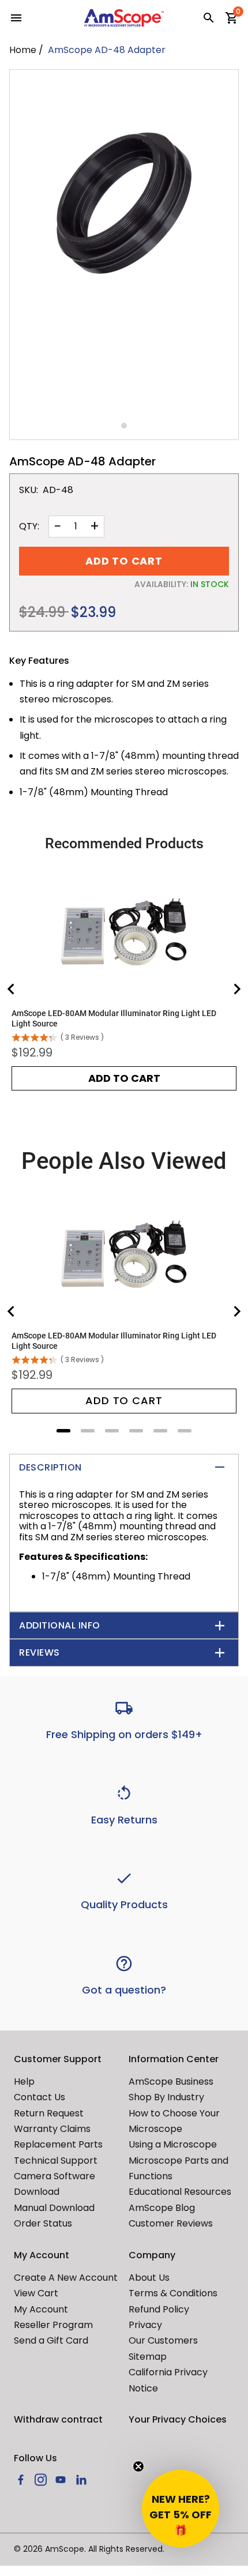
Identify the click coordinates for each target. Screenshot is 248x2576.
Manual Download (54, 2208)
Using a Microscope (173, 2144)
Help (24, 2082)
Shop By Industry (166, 2097)
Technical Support (56, 2161)
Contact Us (40, 2097)
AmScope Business (171, 2082)
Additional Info (60, 1625)
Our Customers (163, 2340)
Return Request (49, 2113)
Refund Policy (159, 2309)
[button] (181, 2509)
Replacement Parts (58, 2144)
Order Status (43, 2223)
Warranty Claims (52, 2129)
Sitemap (148, 2357)
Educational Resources (180, 2192)
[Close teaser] (138, 2466)
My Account (41, 2309)
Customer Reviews (171, 2223)
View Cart (36, 2293)
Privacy (145, 2325)
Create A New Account (66, 2278)
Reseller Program (53, 2325)
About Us (149, 2278)
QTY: (29, 527)
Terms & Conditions (173, 2293)
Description (50, 1467)
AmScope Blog (162, 2208)
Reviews (40, 1652)
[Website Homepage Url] (124, 18)
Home (23, 50)
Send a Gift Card (51, 2340)
